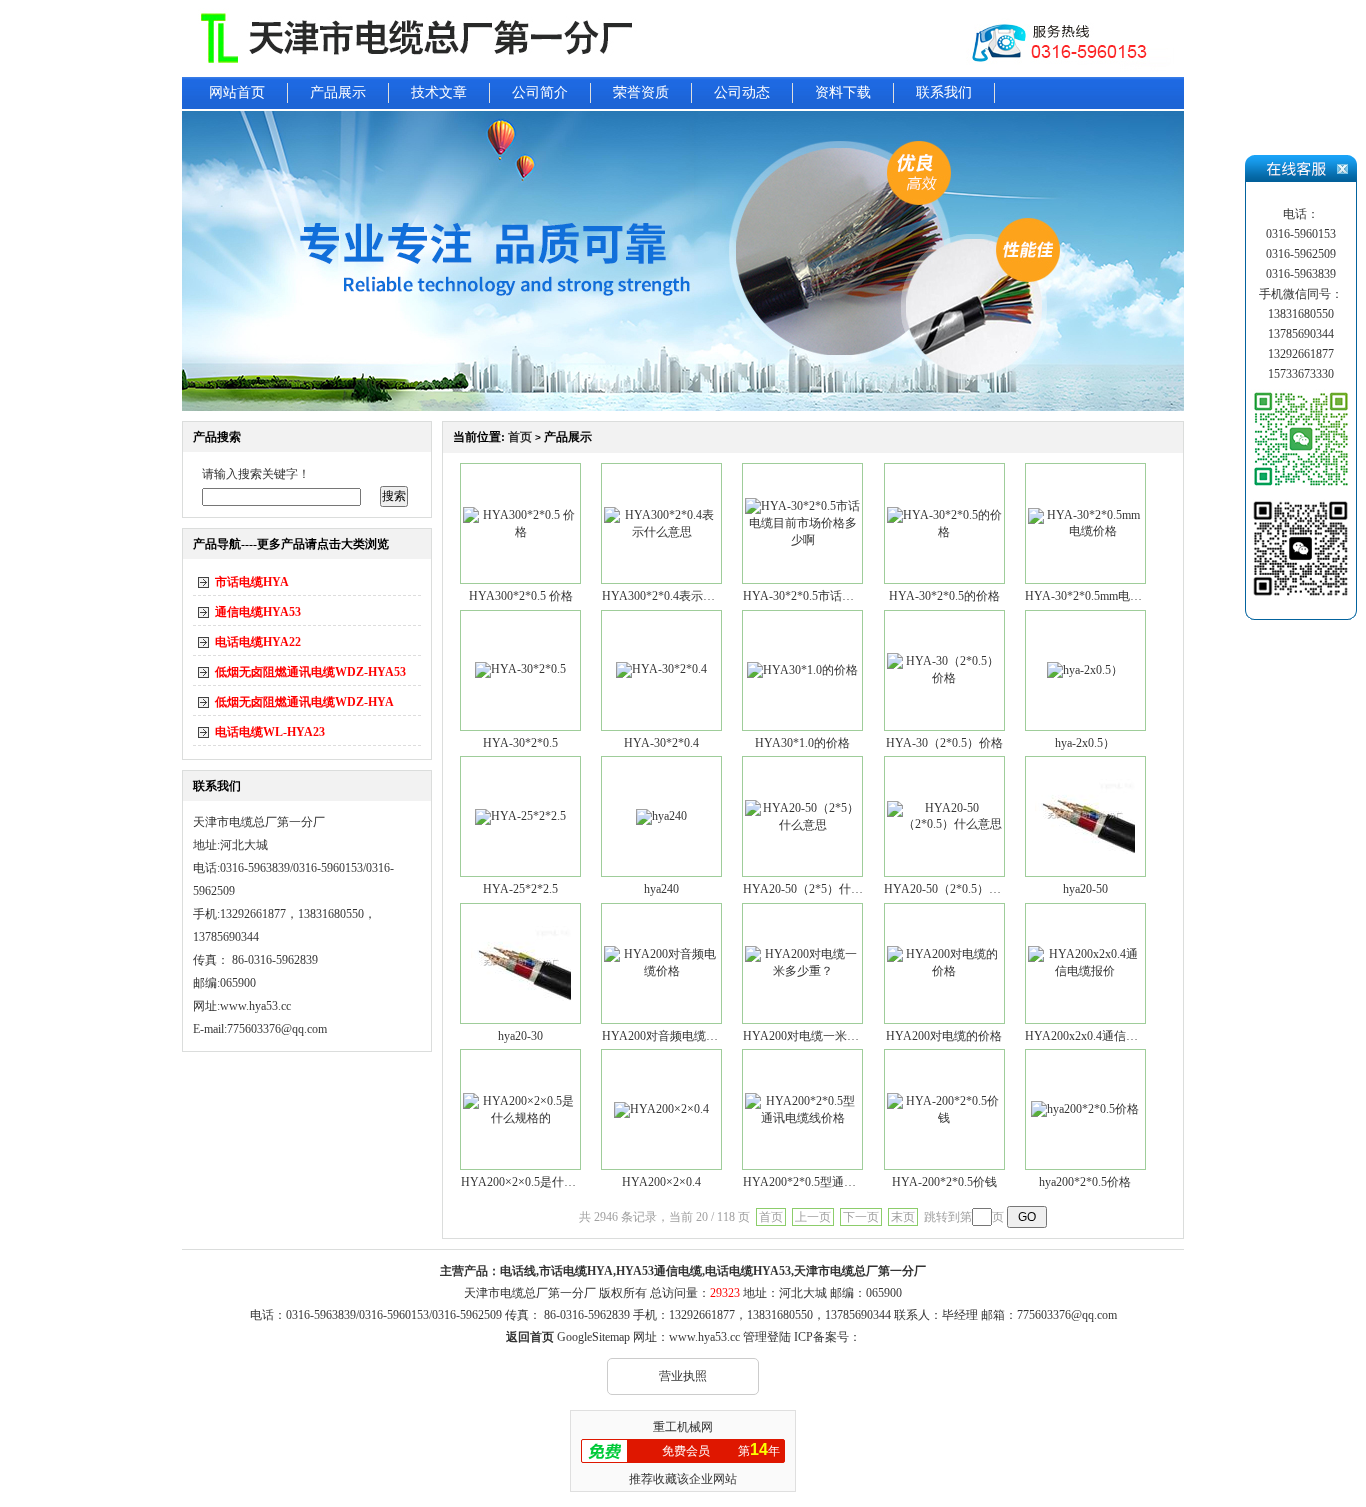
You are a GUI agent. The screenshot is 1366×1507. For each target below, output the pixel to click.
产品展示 (338, 92)
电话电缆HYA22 (258, 642)
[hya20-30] (521, 997)
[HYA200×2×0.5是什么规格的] (520, 1118)
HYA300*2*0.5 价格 (521, 596)
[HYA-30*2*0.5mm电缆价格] (1085, 531)
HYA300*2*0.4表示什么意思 (676, 596)
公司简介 (540, 92)
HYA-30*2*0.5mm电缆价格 (1095, 596)
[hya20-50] (1085, 850)
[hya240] (661, 816)
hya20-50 (1085, 889)
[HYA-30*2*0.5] (520, 669)
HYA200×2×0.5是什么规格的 (536, 1182)
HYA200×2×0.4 (661, 1182)
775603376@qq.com (1067, 1315)
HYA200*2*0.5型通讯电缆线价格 (829, 1182)
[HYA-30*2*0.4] (661, 669)
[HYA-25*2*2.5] (520, 816)
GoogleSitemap (593, 1337)
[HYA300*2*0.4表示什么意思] (661, 532)
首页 (520, 437)
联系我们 (944, 92)
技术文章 (439, 92)
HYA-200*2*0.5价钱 (944, 1182)
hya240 (661, 889)
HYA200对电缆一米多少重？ (819, 1036)
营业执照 (683, 1376)
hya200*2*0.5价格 (1085, 1182)
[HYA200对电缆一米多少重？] (802, 971)
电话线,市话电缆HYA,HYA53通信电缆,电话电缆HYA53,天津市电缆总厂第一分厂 (713, 1271)
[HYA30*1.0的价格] (802, 670)
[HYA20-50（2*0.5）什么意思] (944, 824)
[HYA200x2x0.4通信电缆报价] (1085, 971)
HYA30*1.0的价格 (802, 743)
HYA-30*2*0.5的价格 (944, 596)
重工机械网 (683, 1427)
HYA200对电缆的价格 (944, 1036)
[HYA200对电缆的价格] (944, 971)
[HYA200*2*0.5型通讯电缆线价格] (802, 1118)
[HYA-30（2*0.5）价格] (944, 678)
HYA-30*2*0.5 (520, 743)
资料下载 (843, 92)
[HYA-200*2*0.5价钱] (944, 1118)
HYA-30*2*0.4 (661, 743)
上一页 (813, 1217)
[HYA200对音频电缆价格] (661, 971)
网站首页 (237, 92)
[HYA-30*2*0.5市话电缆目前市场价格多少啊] (802, 540)
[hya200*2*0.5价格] (1085, 1109)
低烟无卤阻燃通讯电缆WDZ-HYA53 (310, 672)
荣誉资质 (641, 92)
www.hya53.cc (255, 1006)
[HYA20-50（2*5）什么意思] (802, 825)
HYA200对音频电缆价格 (666, 1036)
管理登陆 (767, 1337)
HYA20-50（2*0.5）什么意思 (960, 889)
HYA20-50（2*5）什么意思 (815, 889)
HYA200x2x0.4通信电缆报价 (1099, 1036)
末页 (903, 1217)
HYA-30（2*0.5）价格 (944, 743)
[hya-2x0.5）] (1085, 670)
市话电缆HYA (252, 582)
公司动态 (742, 92)
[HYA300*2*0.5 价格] (520, 532)
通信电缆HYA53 (258, 612)
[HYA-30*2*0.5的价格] (944, 532)
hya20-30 (520, 1036)
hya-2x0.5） (1085, 743)
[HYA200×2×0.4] (661, 1109)
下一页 (861, 1217)
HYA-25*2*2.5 (520, 889)
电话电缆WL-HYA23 (270, 732)
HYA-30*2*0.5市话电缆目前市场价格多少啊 (858, 596)
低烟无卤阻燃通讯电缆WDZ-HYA (304, 702)
